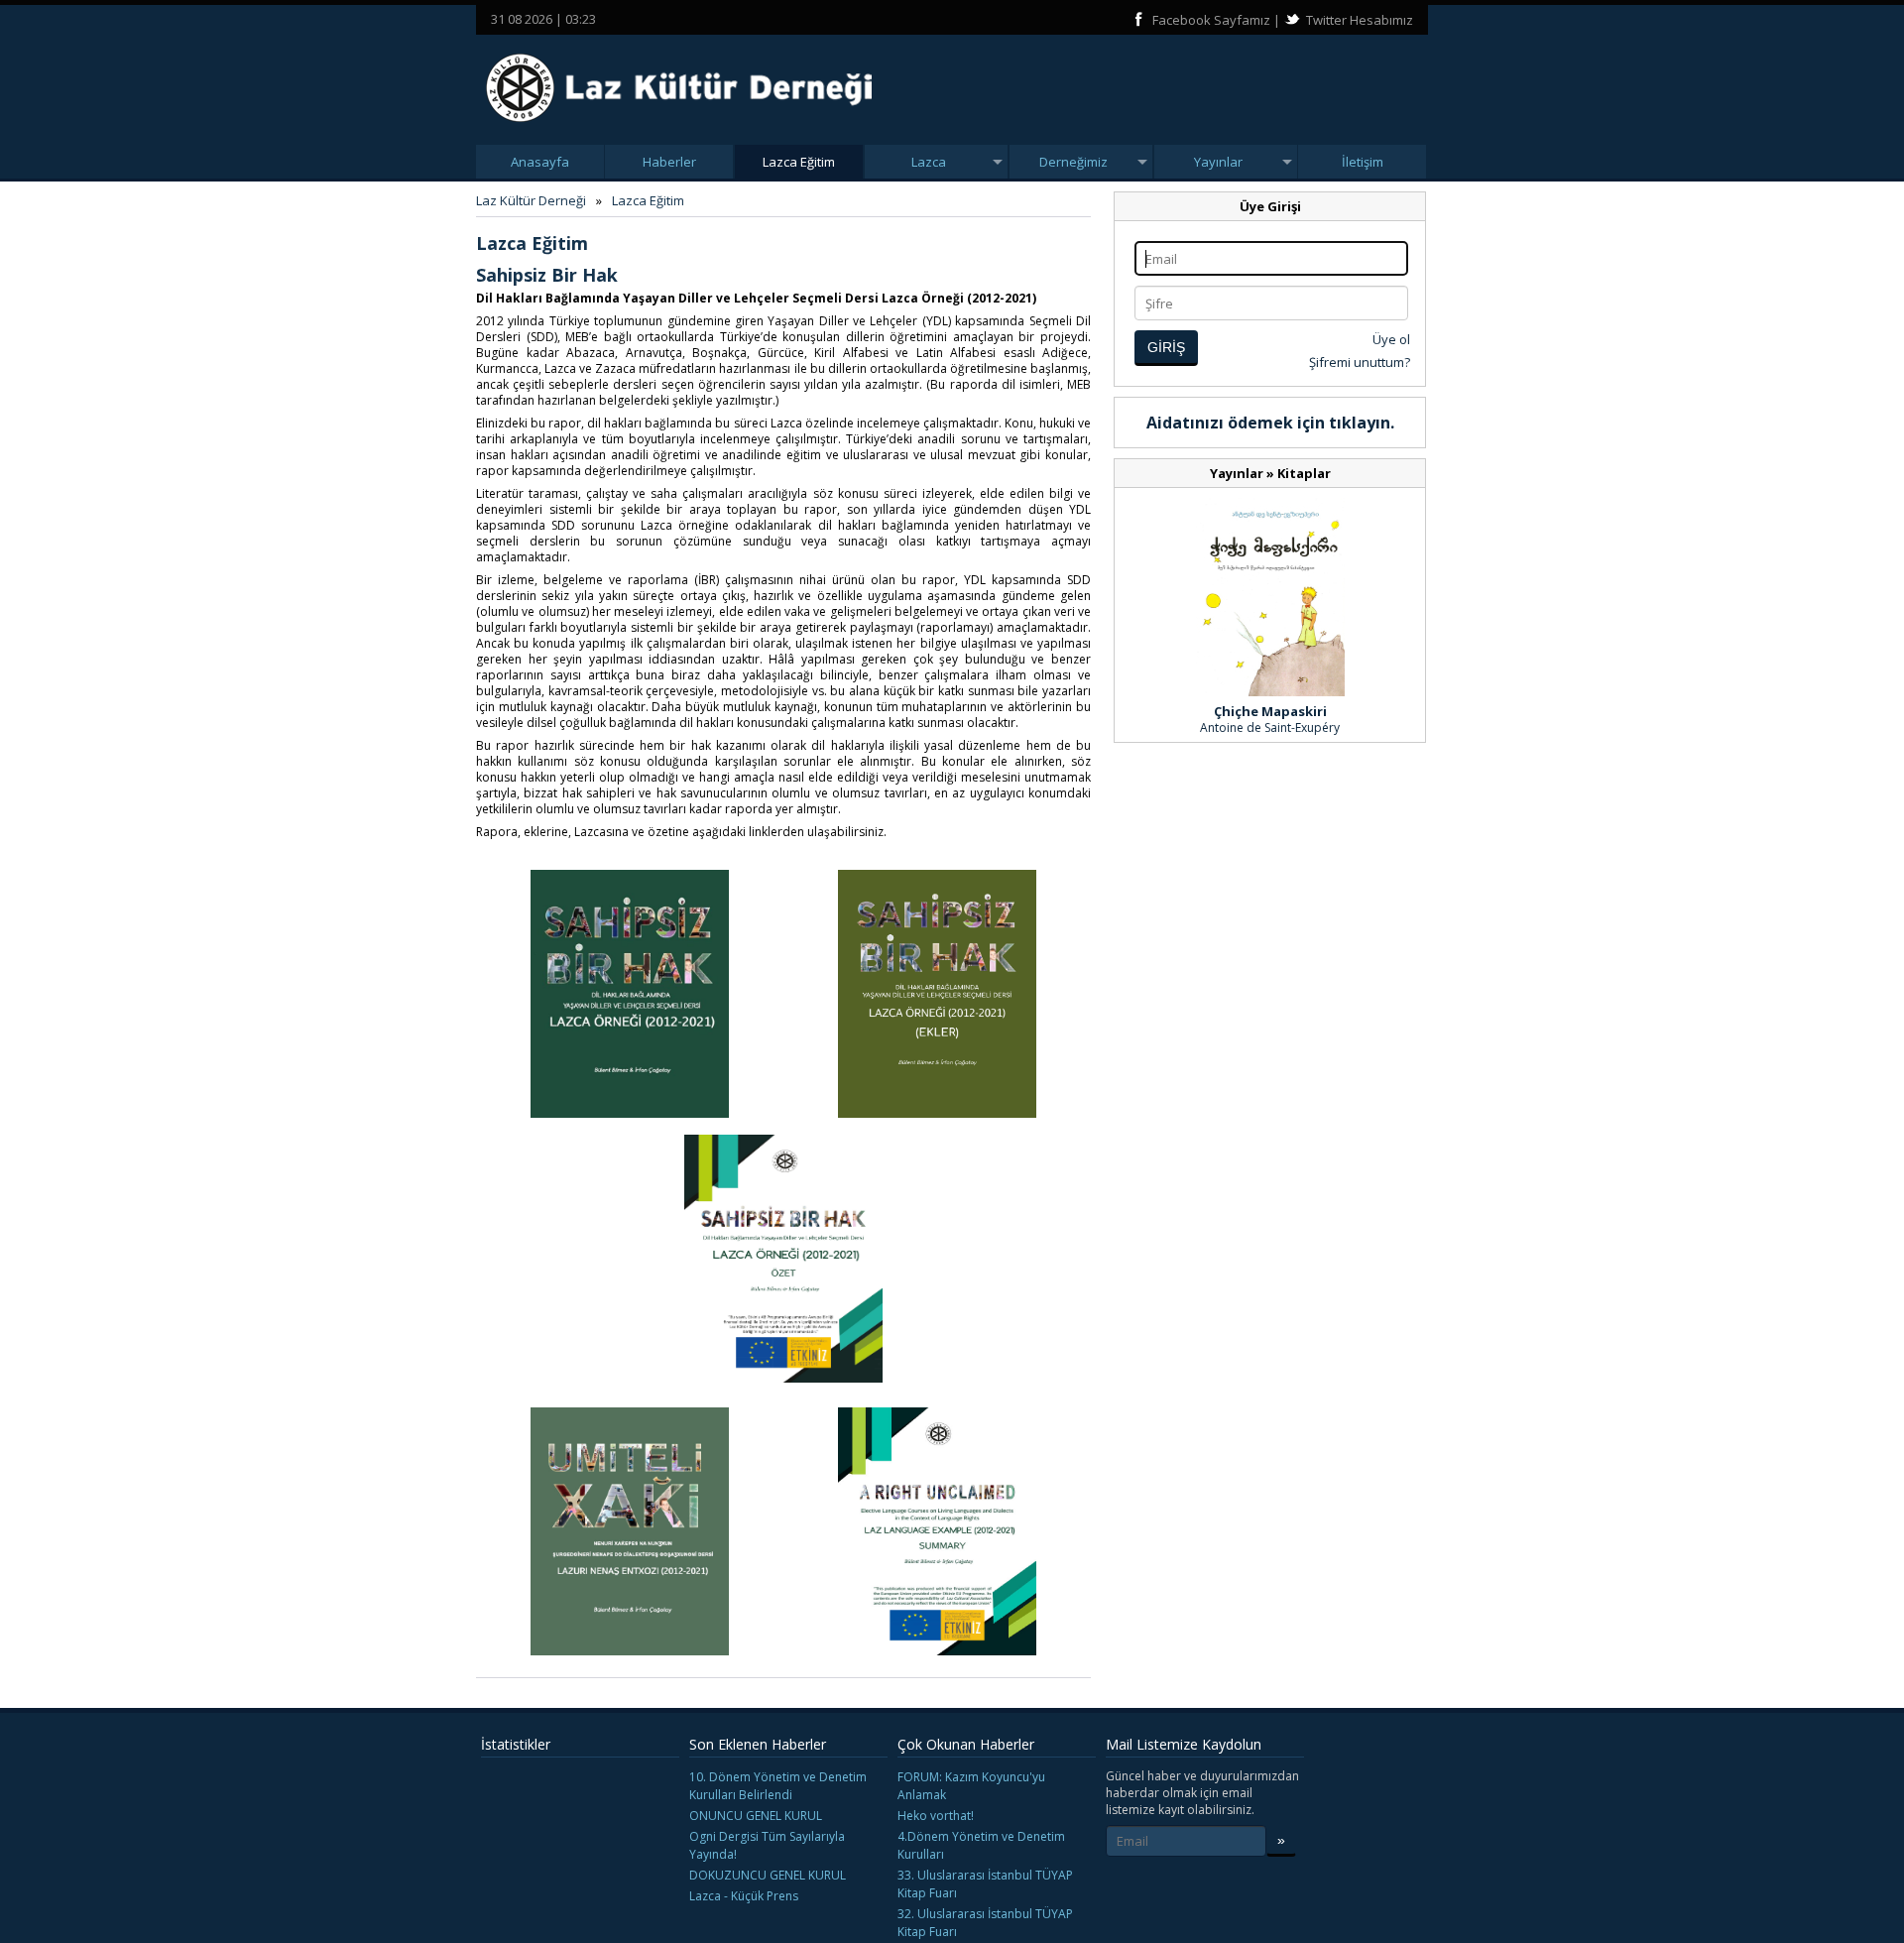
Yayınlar (1218, 162)
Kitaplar (1304, 473)
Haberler (669, 162)
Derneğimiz (1073, 162)
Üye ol (1391, 339)
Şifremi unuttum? (1360, 362)
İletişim (1363, 162)
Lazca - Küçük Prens (744, 1896)
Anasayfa (540, 162)
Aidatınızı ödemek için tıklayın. (1270, 423)
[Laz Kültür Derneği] (679, 128)
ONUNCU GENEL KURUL (756, 1816)
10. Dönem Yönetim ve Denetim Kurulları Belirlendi (778, 1786)
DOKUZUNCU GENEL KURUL (768, 1875)
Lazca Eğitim (799, 162)
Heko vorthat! (936, 1816)
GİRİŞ (1166, 347)
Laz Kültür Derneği (531, 200)
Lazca (929, 162)
